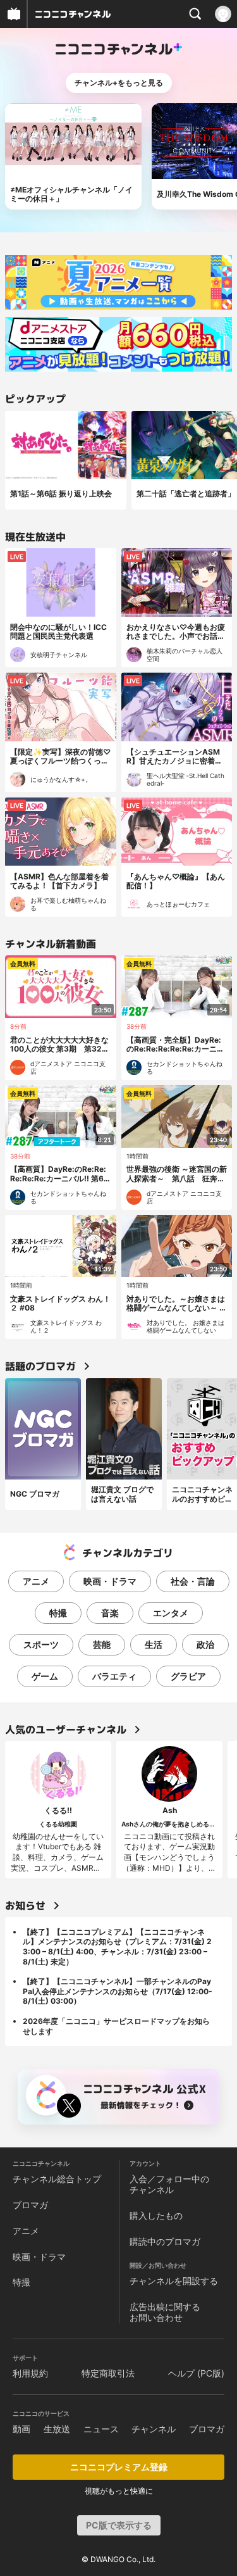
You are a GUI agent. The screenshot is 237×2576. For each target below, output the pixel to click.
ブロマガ (30, 2205)
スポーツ (41, 1644)
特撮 (58, 1613)
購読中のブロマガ (165, 2241)
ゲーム (45, 1676)
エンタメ (171, 1613)
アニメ (36, 1581)
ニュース (101, 2429)
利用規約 (30, 2373)
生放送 (57, 2429)
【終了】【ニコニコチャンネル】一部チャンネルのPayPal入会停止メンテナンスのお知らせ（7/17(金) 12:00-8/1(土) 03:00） (118, 1991)
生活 (154, 1644)
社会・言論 (193, 1581)
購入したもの (156, 2215)
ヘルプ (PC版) (196, 2373)
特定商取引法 (108, 2373)
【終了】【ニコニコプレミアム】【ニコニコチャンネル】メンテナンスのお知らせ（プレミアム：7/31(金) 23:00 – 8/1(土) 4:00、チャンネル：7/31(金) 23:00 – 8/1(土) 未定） (117, 1947)
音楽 (110, 1613)
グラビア (188, 1676)
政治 (205, 1644)
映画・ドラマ (110, 1581)
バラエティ (114, 1676)
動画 (21, 2429)
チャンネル (154, 2429)
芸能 (102, 1644)
